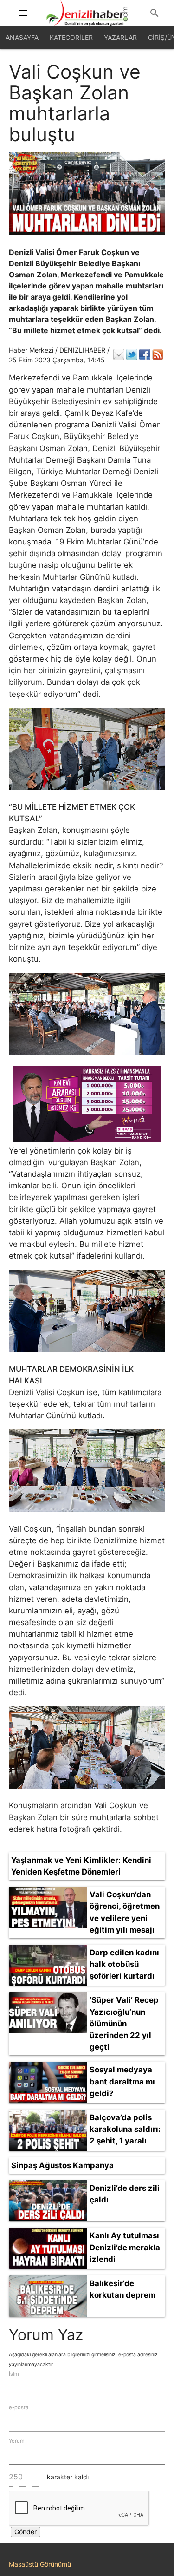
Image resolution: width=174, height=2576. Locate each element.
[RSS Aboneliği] (158, 354)
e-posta (19, 2407)
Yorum (17, 2441)
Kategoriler (71, 37)
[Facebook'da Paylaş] (145, 354)
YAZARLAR (120, 37)
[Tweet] (132, 354)
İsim (14, 2374)
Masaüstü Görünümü (40, 2564)
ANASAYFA (22, 37)
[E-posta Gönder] (119, 354)
